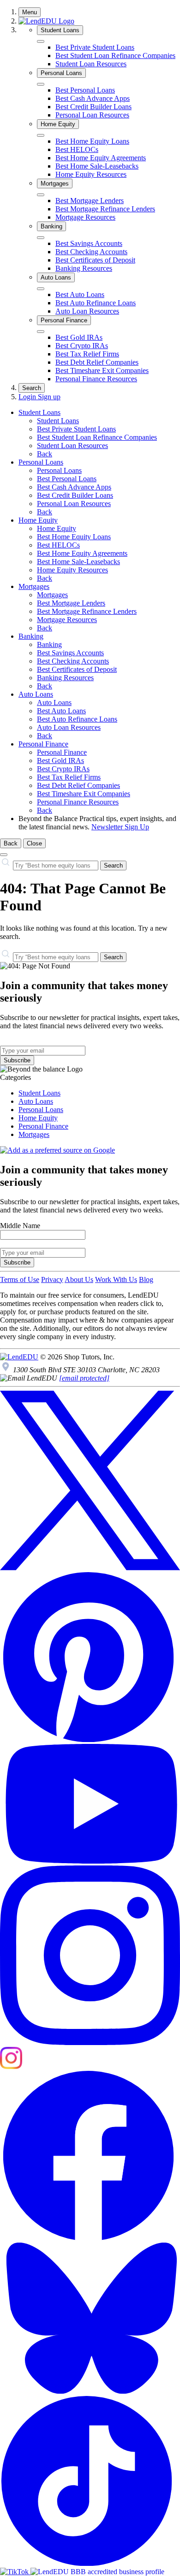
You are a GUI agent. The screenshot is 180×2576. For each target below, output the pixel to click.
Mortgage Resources (85, 217)
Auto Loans (56, 277)
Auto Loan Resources (87, 311)
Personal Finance (64, 320)
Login (28, 397)
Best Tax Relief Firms (87, 354)
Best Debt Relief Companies (97, 362)
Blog (146, 1279)
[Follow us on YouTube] (90, 1861)
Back (45, 454)
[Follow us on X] (90, 1568)
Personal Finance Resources (96, 379)
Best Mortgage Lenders (90, 201)
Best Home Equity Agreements (101, 158)
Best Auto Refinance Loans (96, 303)
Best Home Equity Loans (92, 141)
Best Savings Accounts (89, 243)
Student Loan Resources (91, 64)
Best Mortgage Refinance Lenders (105, 209)
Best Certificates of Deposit (95, 260)
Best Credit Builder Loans (93, 107)
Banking (51, 226)
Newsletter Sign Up (120, 827)
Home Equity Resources (91, 174)
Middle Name (20, 1226)
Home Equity (58, 124)
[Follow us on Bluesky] (90, 2392)
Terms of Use (20, 1279)
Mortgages (55, 184)
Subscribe (17, 1060)
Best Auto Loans (80, 294)
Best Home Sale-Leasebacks (97, 166)
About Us (79, 1279)
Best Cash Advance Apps (93, 98)
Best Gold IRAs (79, 337)
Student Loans (60, 30)
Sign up (49, 397)
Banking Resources (84, 268)
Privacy (52, 1279)
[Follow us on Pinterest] (90, 1740)
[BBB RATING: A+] (97, 2572)
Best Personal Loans (85, 90)
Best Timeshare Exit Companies (102, 370)
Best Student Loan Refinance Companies (115, 55)
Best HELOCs (77, 149)
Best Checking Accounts (91, 252)
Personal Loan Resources (92, 115)
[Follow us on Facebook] (90, 2238)
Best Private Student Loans (95, 47)
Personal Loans (61, 73)
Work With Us (116, 1279)
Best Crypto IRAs (82, 346)
